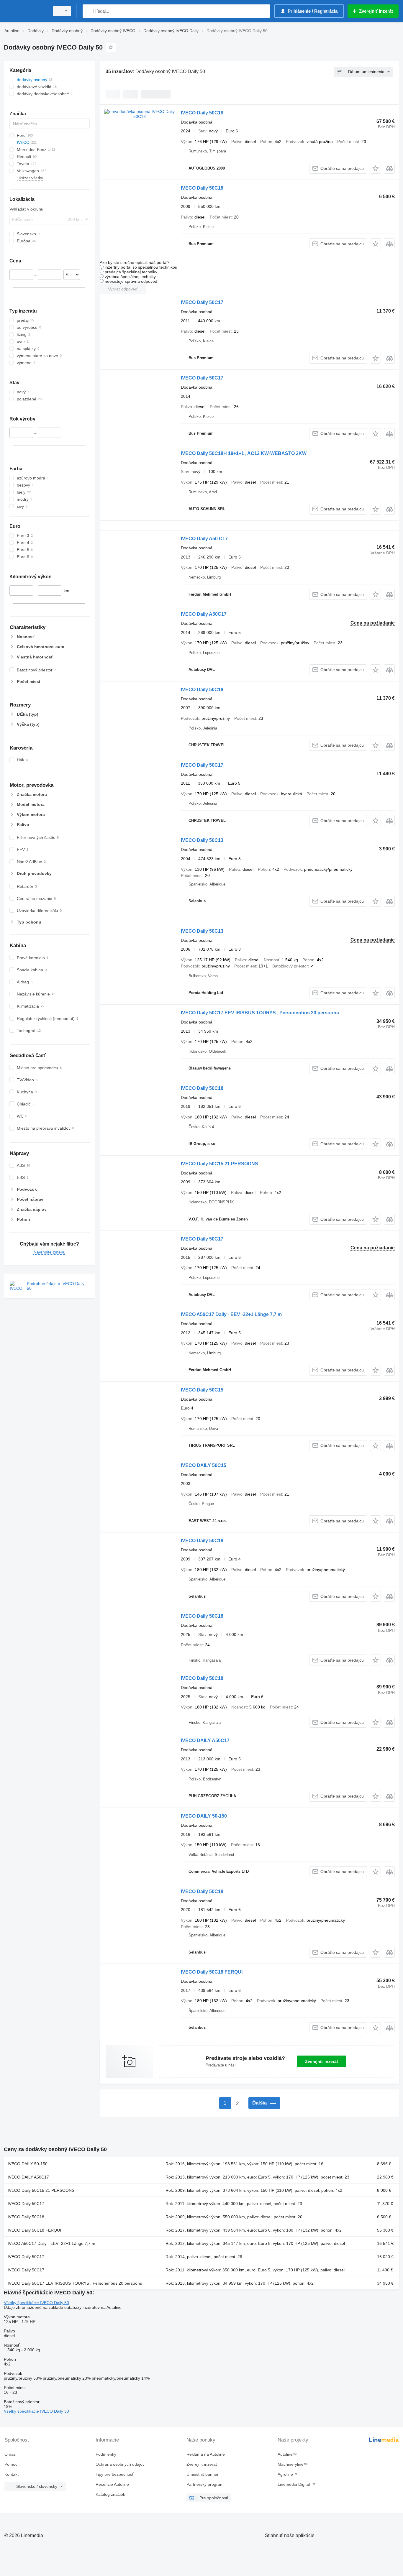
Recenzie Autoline (112, 2484)
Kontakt (12, 2474)
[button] (375, 168)
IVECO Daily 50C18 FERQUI (212, 1972)
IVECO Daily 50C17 (202, 302)
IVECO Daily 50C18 (202, 113)
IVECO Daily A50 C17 (204, 539)
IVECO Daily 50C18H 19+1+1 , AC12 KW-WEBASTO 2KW (244, 453)
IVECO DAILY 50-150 (204, 1816)
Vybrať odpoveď (123, 289)
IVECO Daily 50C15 (202, 1390)
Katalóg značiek (110, 2494)
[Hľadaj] (88, 11)
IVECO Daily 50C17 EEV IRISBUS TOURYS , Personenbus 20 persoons (260, 1013)
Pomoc (11, 2464)
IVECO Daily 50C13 (202, 840)
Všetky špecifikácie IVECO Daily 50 (36, 2303)
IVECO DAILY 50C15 (204, 1465)
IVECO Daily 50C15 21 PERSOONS (219, 1164)
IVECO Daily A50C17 (204, 614)
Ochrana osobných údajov (120, 2464)
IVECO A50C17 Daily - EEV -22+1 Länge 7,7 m (231, 1314)
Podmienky (106, 2454)
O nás (10, 2454)
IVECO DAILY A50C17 (205, 1740)
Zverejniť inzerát (322, 2061)
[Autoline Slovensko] (25, 11)
